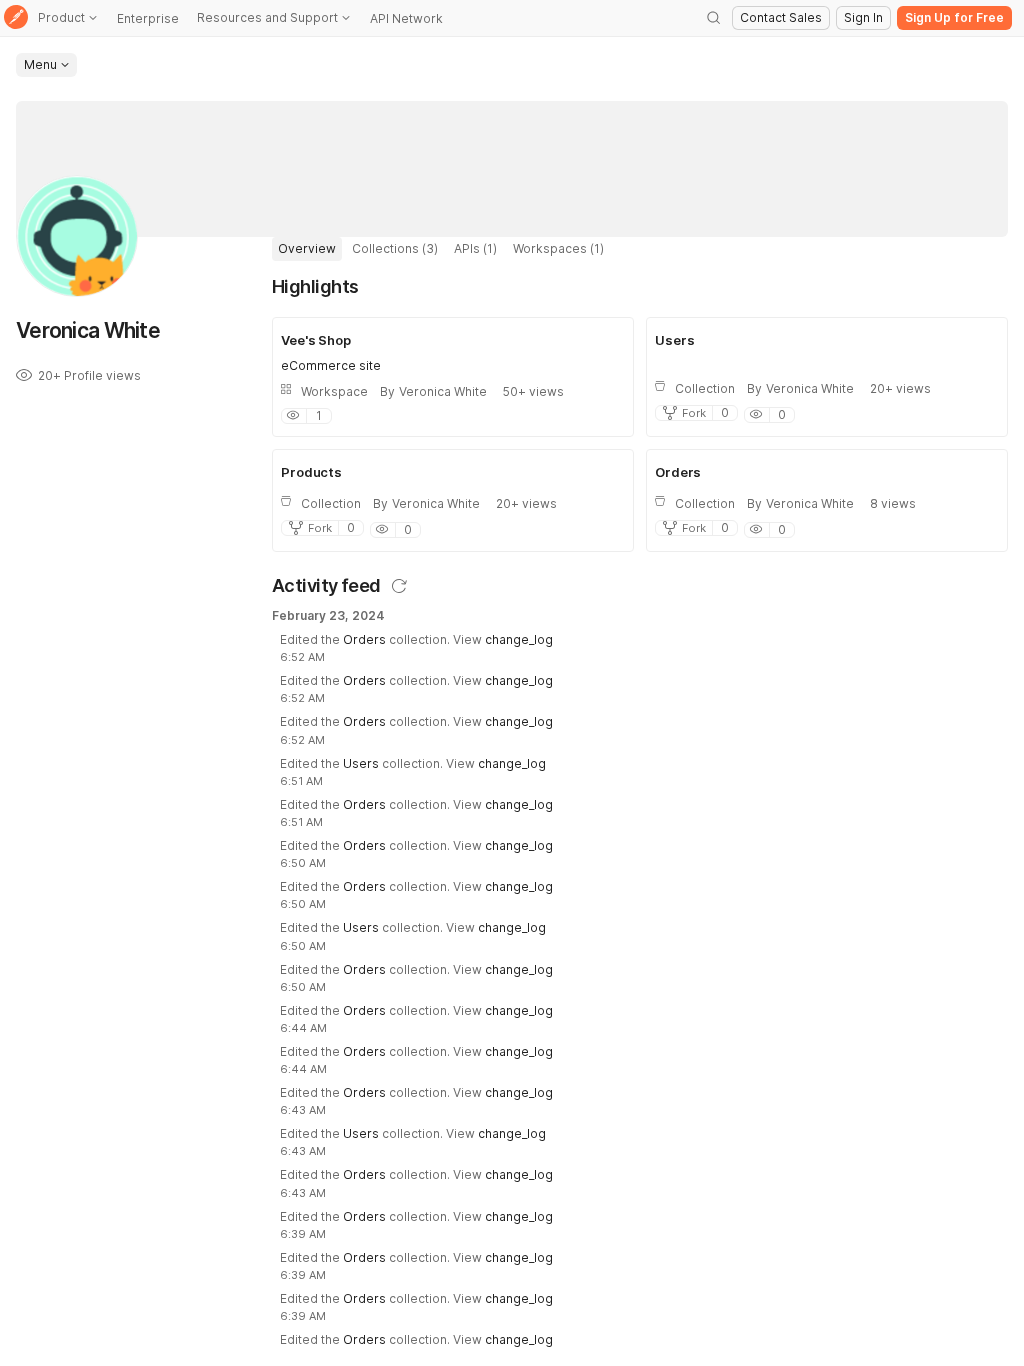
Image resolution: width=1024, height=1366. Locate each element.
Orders (364, 639)
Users (361, 763)
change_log (519, 639)
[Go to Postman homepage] (16, 18)
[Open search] (714, 18)
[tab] (307, 249)
